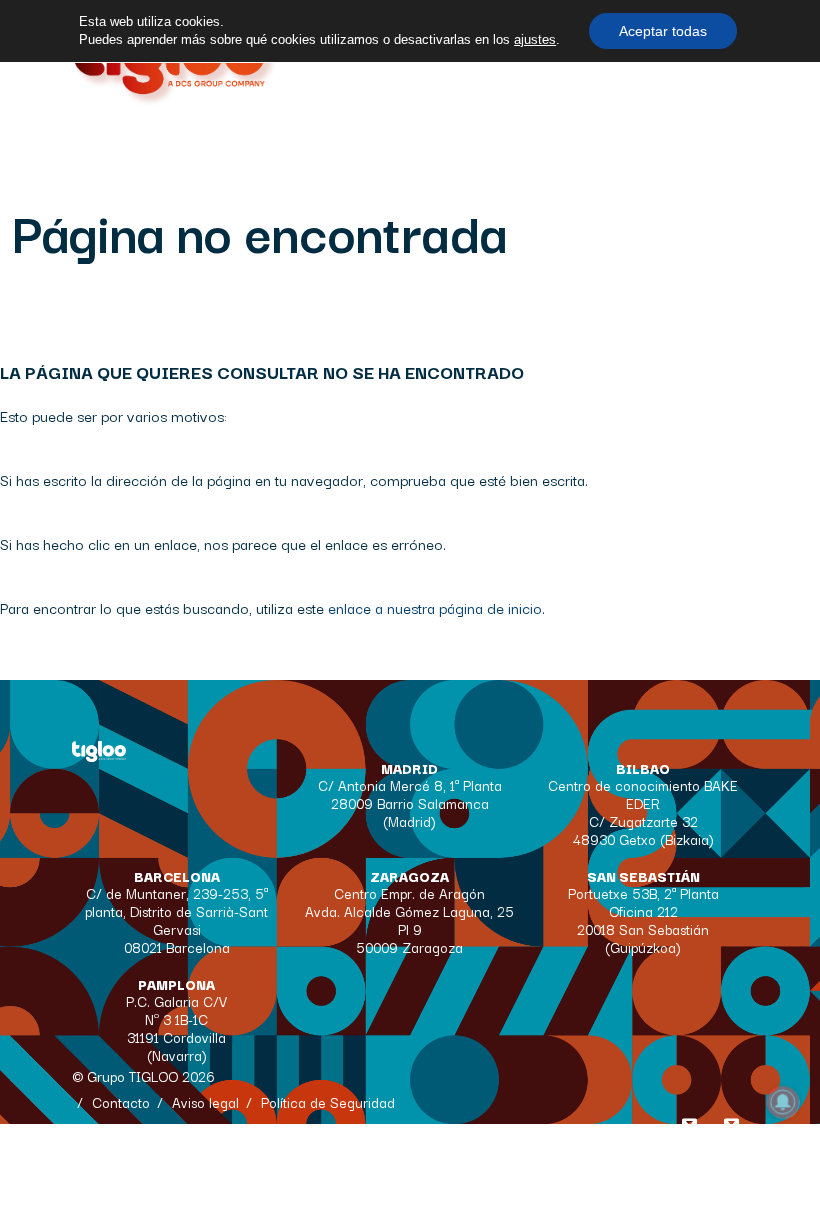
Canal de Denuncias (155, 1180)
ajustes (535, 39)
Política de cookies (150, 1154)
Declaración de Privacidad (314, 1154)
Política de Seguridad (328, 1102)
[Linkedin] (732, 1129)
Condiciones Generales (304, 1128)
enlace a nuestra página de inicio (435, 607)
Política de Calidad (150, 1128)
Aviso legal (205, 1102)
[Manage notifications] (783, 1102)
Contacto (121, 1102)
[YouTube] (690, 1129)
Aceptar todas (663, 31)
